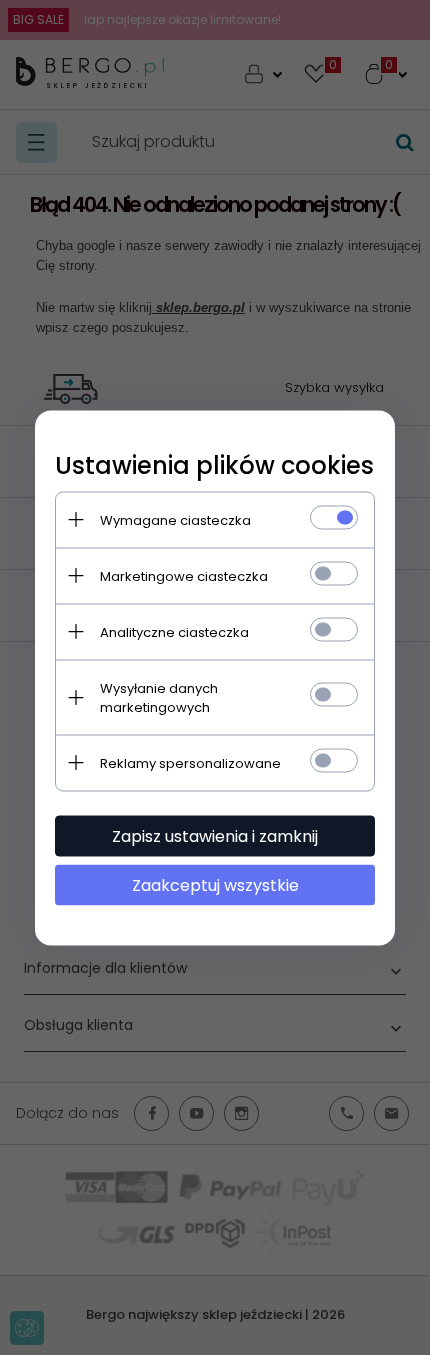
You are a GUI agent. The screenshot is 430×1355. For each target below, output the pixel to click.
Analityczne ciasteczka (174, 631)
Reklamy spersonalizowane (190, 762)
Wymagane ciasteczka (175, 519)
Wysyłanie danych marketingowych (159, 697)
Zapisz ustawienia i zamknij (215, 835)
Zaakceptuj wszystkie (215, 884)
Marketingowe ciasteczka (184, 575)
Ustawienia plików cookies (214, 464)
